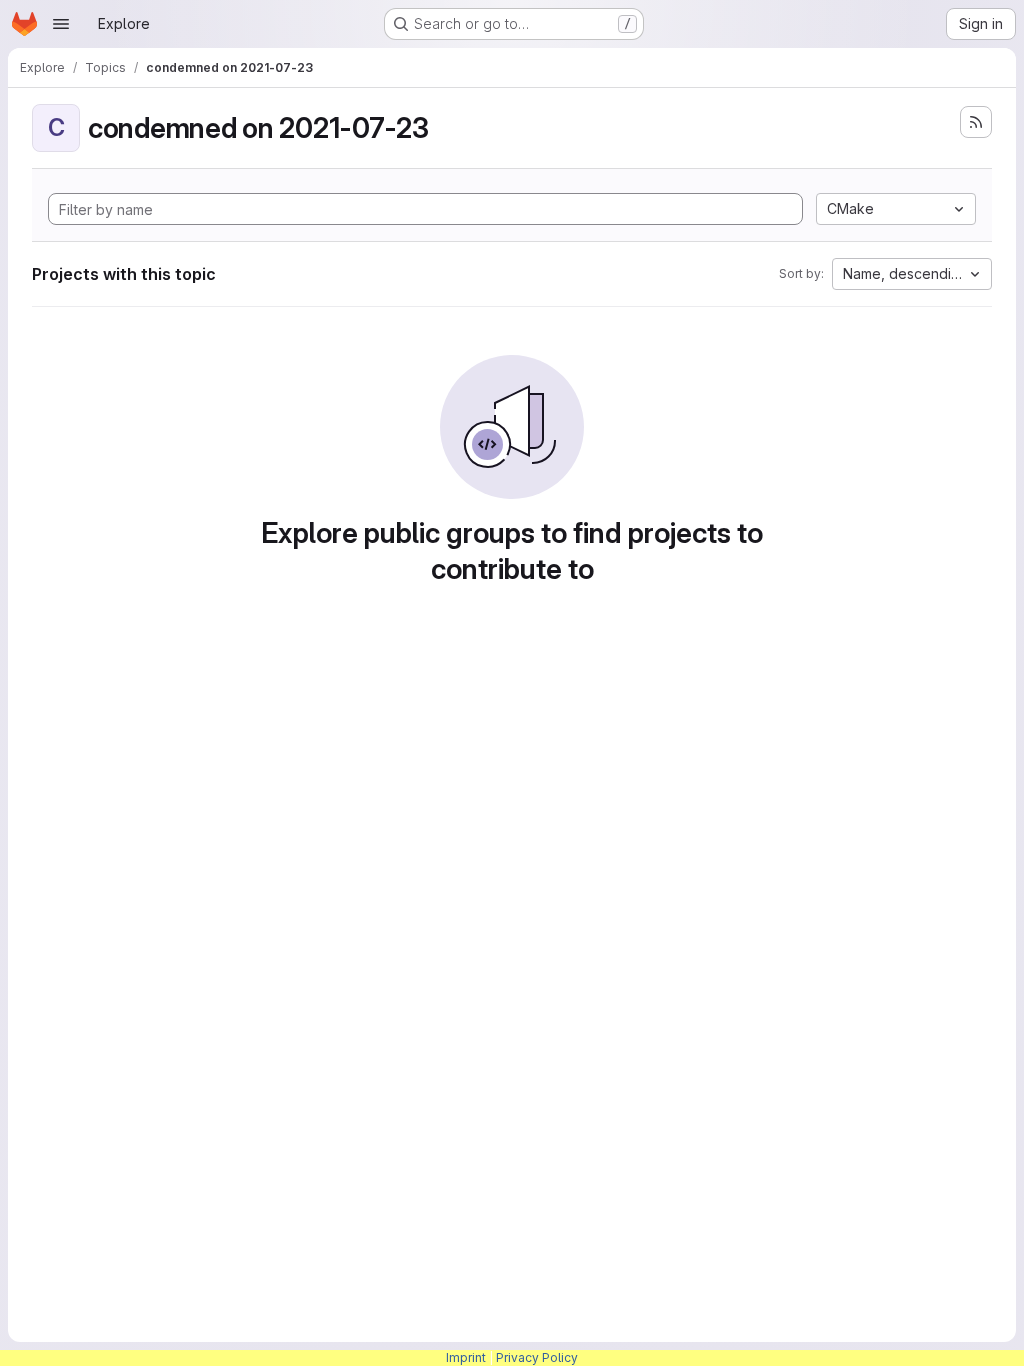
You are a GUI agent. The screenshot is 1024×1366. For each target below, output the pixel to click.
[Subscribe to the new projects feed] (976, 122)
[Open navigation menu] (61, 24)
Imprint (466, 1357)
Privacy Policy (537, 1357)
